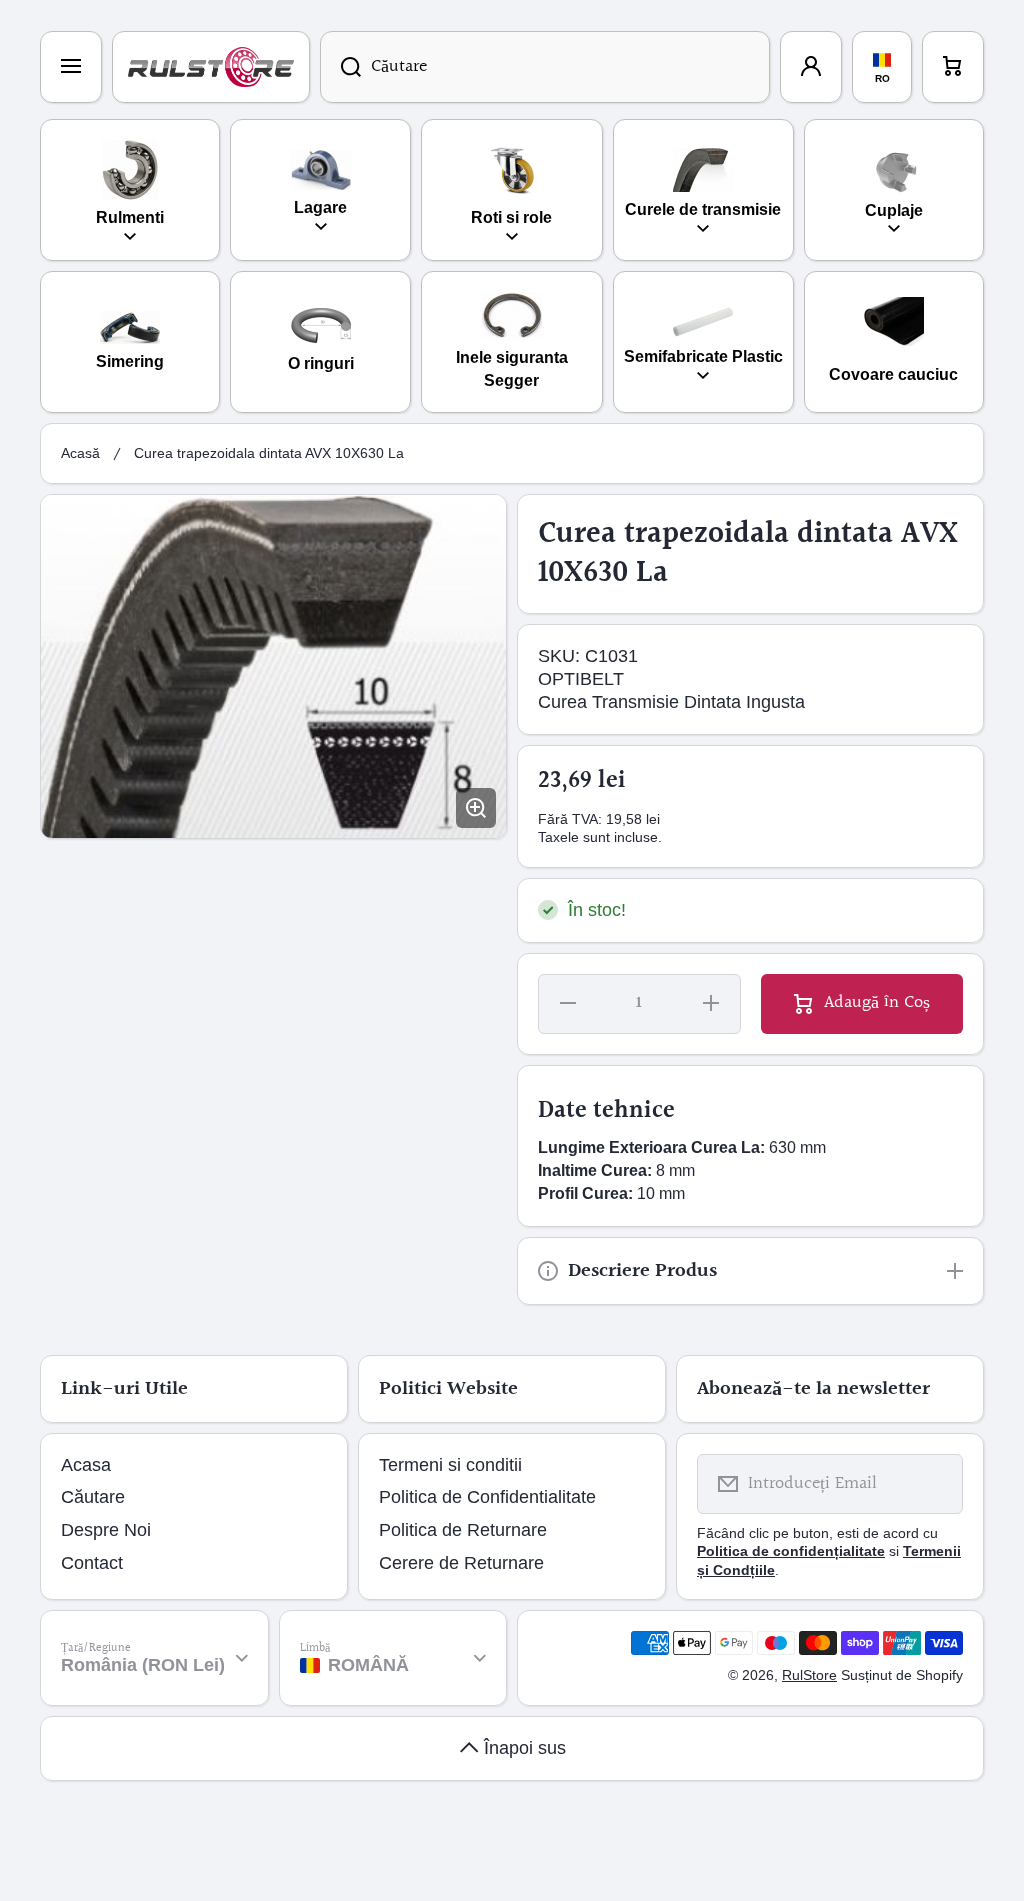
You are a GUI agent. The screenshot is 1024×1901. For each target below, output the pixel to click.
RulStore (809, 1675)
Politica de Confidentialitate (487, 1497)
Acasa (86, 1465)
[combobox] (545, 67)
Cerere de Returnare (461, 1563)
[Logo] (211, 67)
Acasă (80, 453)
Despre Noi (106, 1530)
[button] (953, 67)
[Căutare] (340, 67)
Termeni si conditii (450, 1465)
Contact (92, 1563)
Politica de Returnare (463, 1530)
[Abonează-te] (935, 1484)
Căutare (93, 1497)
